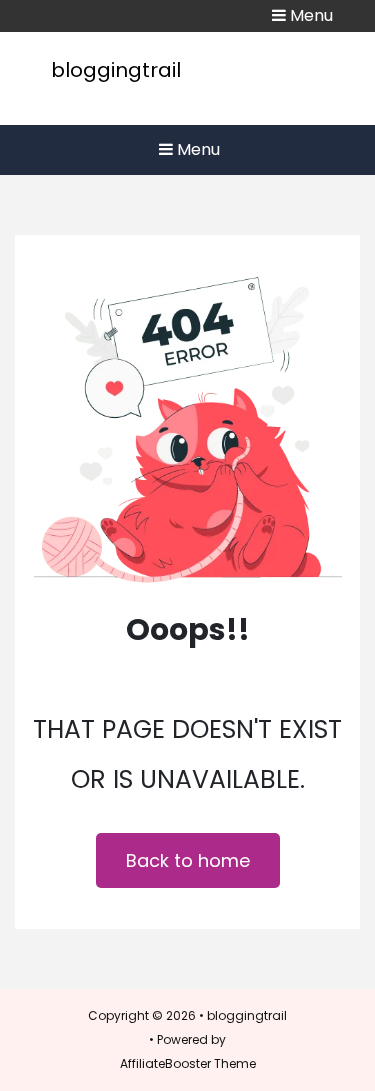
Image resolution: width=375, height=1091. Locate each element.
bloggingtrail (116, 70)
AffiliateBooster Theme (188, 1063)
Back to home (188, 860)
